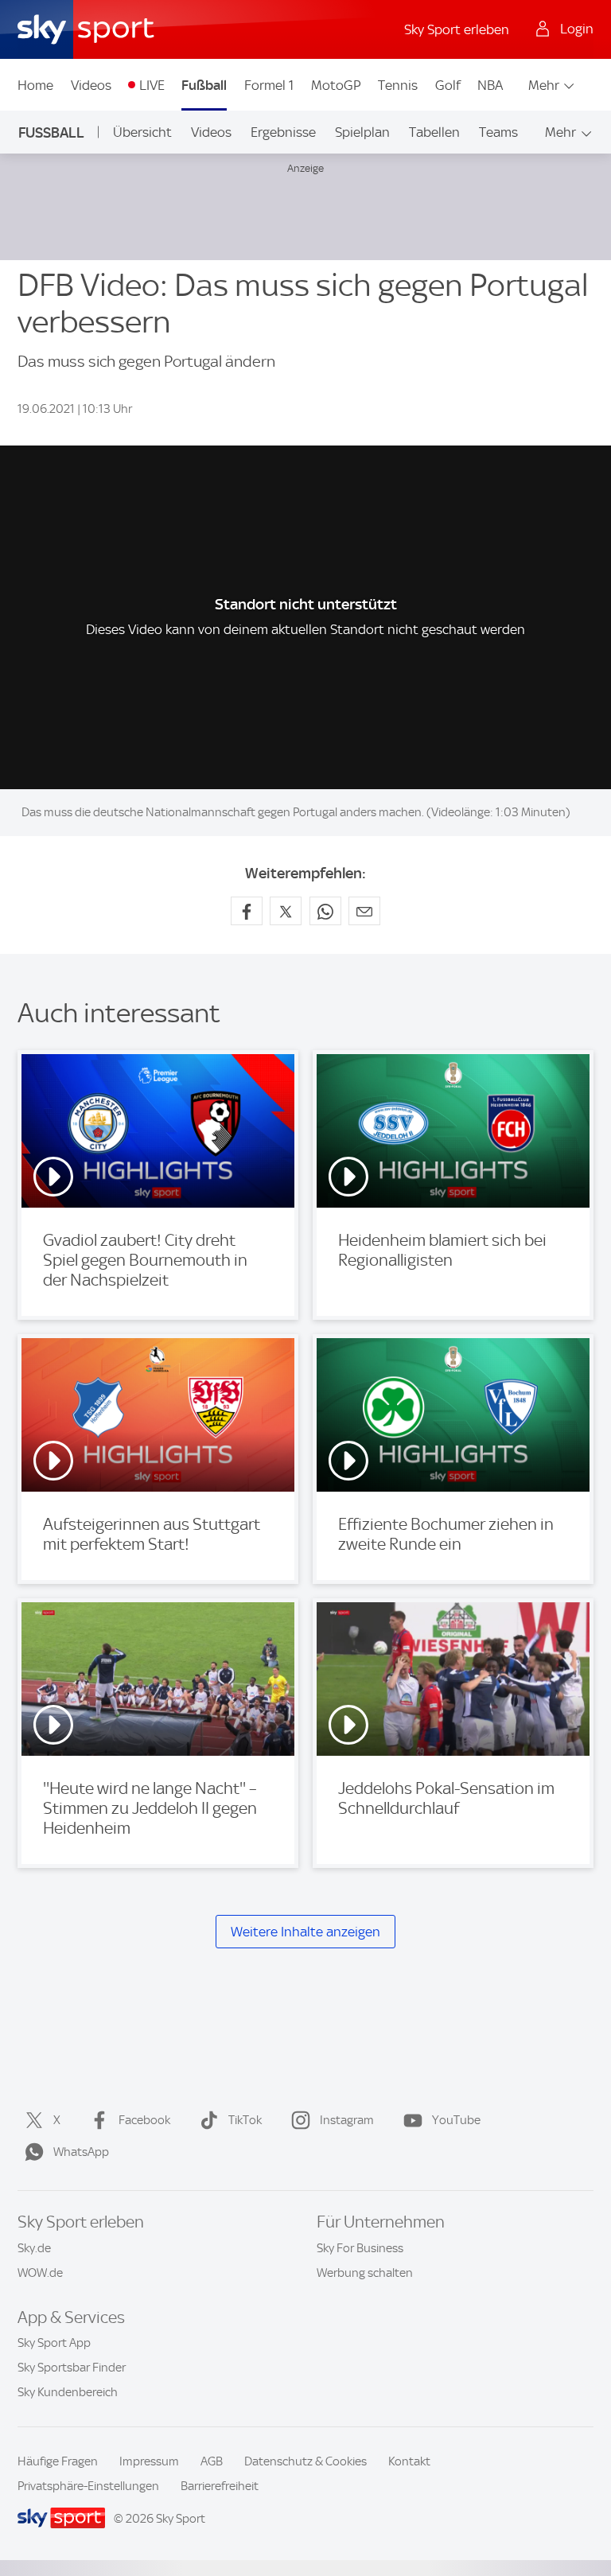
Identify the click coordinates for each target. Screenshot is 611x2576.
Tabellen (434, 132)
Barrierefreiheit (220, 2486)
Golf (448, 85)
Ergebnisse (283, 132)
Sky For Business (360, 2248)
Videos (91, 85)
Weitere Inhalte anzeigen (305, 1932)
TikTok (245, 2120)
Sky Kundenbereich (68, 2392)
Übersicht (142, 132)
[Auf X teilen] (286, 911)
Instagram (347, 2120)
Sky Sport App (54, 2343)
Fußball (204, 85)
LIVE (152, 85)
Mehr (544, 85)
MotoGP (336, 85)
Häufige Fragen (58, 2461)
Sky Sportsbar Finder (72, 2368)
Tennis (398, 85)
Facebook (144, 2120)
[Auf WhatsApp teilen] (325, 911)
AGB (212, 2461)
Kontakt (409, 2461)
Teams (498, 132)
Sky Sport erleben (457, 29)
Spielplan (362, 132)
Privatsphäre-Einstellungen (88, 2486)
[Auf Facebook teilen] (247, 911)
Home (35, 85)
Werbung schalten (365, 2273)
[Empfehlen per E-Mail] (364, 911)
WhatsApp (81, 2152)
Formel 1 (269, 85)
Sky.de (34, 2248)
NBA (490, 85)
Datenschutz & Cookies (305, 2461)
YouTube (456, 2120)
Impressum (149, 2461)
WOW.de (40, 2273)
